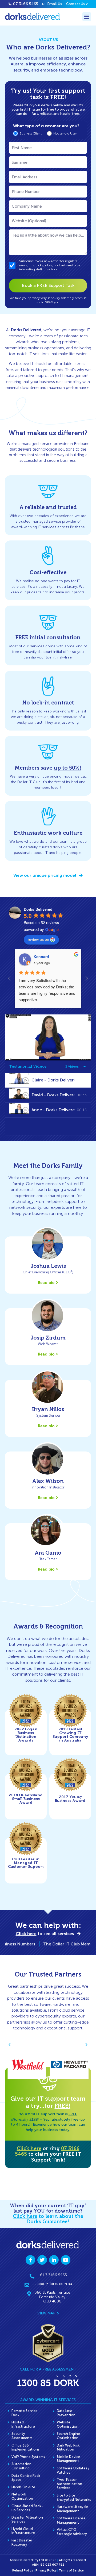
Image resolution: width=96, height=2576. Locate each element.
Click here (29, 2149)
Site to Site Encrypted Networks (74, 2497)
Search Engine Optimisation (68, 2436)
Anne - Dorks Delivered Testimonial (53, 1110)
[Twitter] (42, 2260)
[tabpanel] (48, 1037)
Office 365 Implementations (25, 2447)
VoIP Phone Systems (28, 2457)
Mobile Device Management (69, 2459)
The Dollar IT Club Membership (63, 1944)
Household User (65, 133)
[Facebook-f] (30, 2260)
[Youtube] (66, 2260)
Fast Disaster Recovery (22, 2542)
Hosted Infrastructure (23, 2424)
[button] (10, 2045)
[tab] (48, 1080)
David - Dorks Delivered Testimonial (53, 1095)
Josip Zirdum (48, 1338)
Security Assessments (22, 2436)
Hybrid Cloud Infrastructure (23, 2531)
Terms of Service (71, 2570)
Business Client (31, 133)
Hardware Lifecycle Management (73, 2509)
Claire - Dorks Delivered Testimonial (53, 1080)
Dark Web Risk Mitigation (68, 2447)
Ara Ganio (48, 1553)
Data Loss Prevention (66, 2413)
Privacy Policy (46, 2570)
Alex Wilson (48, 1481)
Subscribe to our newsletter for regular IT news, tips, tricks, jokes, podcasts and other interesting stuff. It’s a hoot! (50, 265)
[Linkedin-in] (54, 2260)
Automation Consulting (21, 2466)
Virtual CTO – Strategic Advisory (72, 2532)
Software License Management (71, 2520)
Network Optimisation (22, 2496)
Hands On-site (23, 2487)
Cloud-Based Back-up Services (27, 2508)
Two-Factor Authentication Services (69, 2484)
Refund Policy (23, 2570)
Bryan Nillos (48, 1409)
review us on (38, 939)
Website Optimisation (68, 2424)
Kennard (41, 956)
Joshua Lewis (48, 1266)
